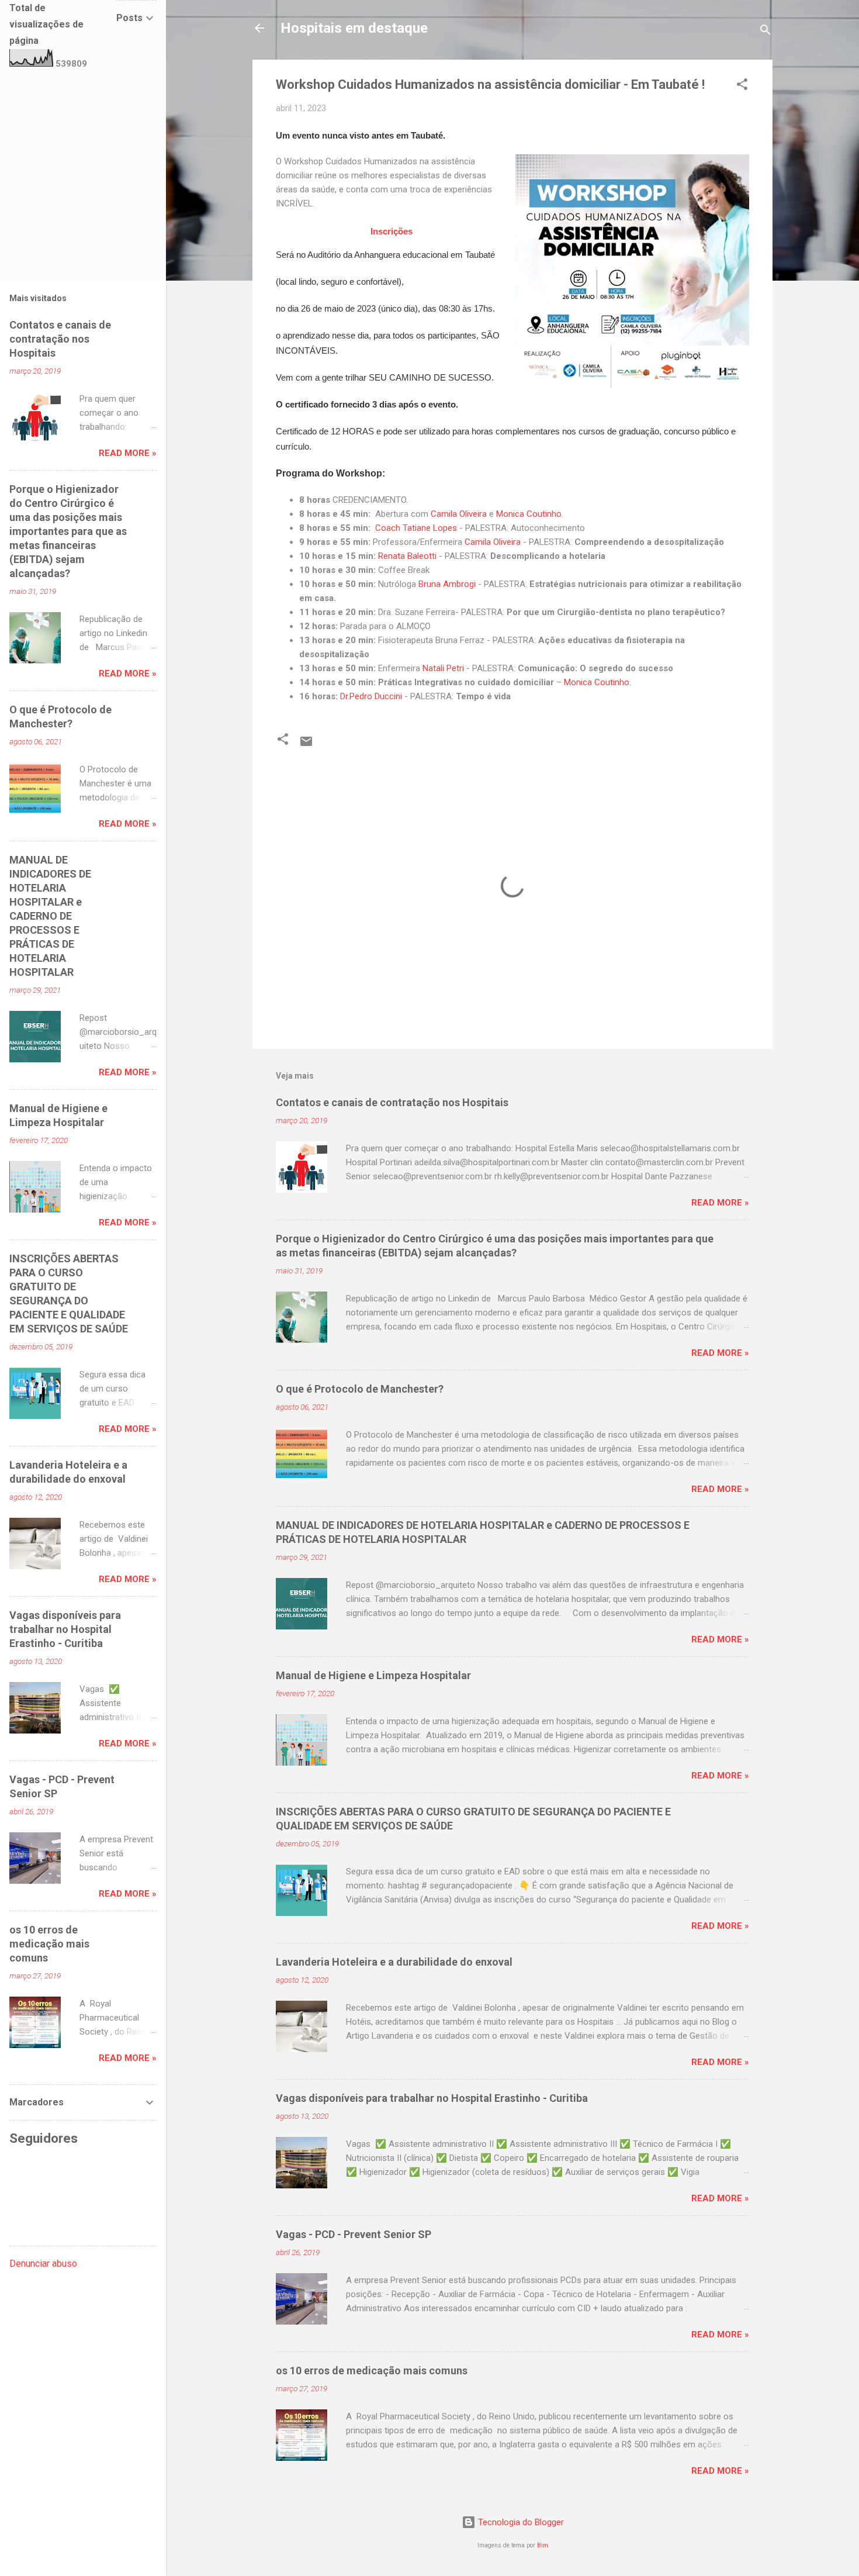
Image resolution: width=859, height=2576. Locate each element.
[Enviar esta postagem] (306, 745)
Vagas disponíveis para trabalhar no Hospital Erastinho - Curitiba (432, 2098)
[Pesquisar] (766, 32)
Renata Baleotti (407, 556)
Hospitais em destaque (354, 28)
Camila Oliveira (459, 514)
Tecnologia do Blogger (520, 2522)
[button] (742, 86)
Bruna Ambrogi (447, 584)
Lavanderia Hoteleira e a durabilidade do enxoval (394, 1962)
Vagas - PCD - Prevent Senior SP (354, 2234)
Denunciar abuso (43, 2264)
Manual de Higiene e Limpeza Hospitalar (373, 1675)
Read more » (720, 1203)
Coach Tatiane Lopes (416, 528)
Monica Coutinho (529, 514)
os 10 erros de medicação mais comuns (372, 2370)
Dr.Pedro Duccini (371, 696)
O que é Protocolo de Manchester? (360, 1389)
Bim (543, 2545)
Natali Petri (443, 668)
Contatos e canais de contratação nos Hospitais (392, 1102)
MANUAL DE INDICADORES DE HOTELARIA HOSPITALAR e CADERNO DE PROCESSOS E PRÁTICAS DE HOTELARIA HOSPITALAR (50, 916)
